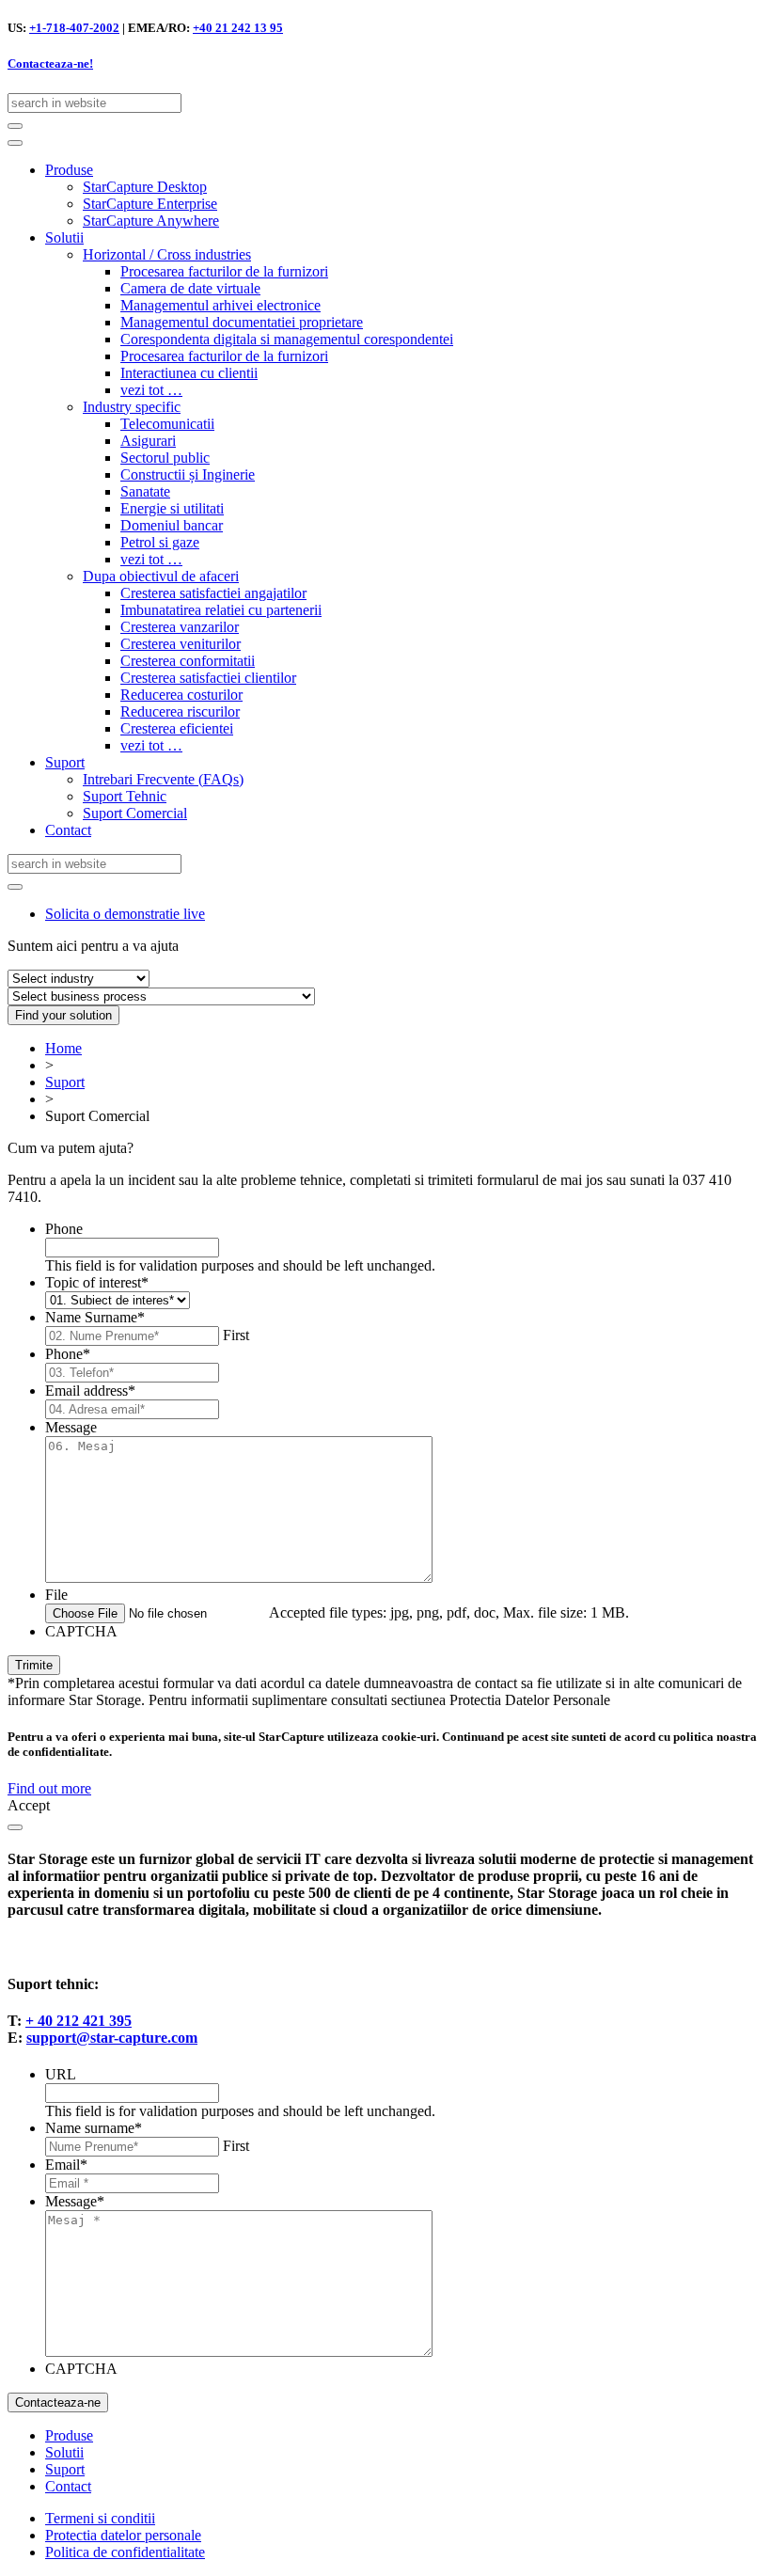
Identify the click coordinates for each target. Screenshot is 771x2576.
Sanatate (145, 491)
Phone (64, 1229)
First (236, 1335)
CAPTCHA (81, 1631)
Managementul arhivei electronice (220, 305)
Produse (69, 170)
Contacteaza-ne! (50, 63)
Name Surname (95, 1317)
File (56, 1595)
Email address (90, 1391)
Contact (68, 830)
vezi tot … (151, 390)
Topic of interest (97, 1282)
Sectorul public (165, 458)
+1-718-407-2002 (74, 28)
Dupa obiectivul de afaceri (161, 576)
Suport (65, 762)
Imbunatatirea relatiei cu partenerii (221, 610)
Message (71, 1427)
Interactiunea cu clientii (189, 373)
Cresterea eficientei (177, 728)
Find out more (49, 1788)
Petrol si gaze (160, 542)
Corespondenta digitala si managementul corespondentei (287, 339)
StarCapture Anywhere (151, 221)
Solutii (64, 237)
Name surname (94, 2128)
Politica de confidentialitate (125, 2552)
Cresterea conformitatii (188, 661)
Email (66, 2165)
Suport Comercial (135, 813)
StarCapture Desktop (145, 187)
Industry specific (132, 407)
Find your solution (63, 1015)
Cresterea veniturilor (181, 644)
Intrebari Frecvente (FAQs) (163, 779)
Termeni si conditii (100, 2518)
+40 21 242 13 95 (238, 28)
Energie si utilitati (172, 508)
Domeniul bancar (172, 525)
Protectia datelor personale (123, 2535)
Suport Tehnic (125, 796)
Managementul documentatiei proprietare (242, 322)
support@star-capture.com (112, 2038)
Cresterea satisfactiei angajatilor (213, 593)
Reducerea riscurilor (180, 711)
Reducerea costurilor (181, 695)
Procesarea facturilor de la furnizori (224, 271)
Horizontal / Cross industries (167, 254)
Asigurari (148, 441)
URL (61, 2074)
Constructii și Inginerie (188, 474)
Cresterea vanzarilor (180, 627)
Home (63, 1048)
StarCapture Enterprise (150, 204)
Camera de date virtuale (190, 288)
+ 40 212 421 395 (79, 2021)
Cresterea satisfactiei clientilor (208, 678)
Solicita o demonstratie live (125, 914)
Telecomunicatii (167, 424)
